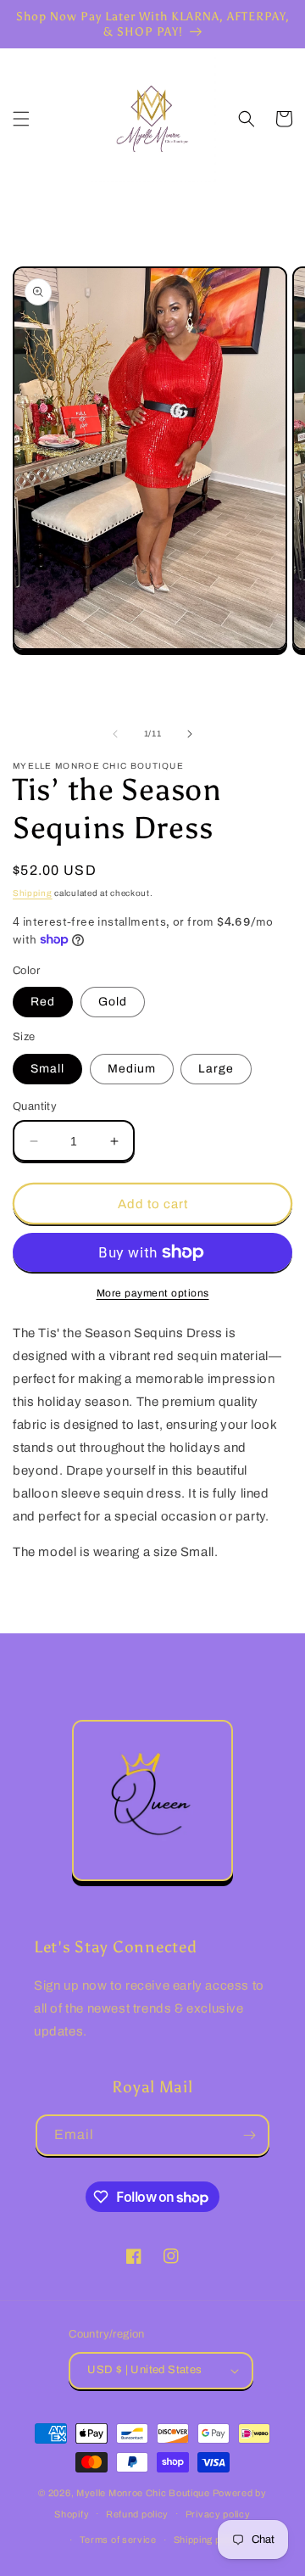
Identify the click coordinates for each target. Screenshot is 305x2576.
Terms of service (118, 2540)
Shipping (33, 893)
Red (43, 1002)
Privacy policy (218, 2514)
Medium (132, 1069)
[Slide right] (190, 734)
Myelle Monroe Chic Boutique (143, 2493)
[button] (21, 119)
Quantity (35, 1106)
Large (216, 1069)
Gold (113, 1002)
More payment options (153, 1293)
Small (47, 1069)
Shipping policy (208, 2540)
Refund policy (137, 2514)
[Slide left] (115, 734)
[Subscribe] (249, 2135)
